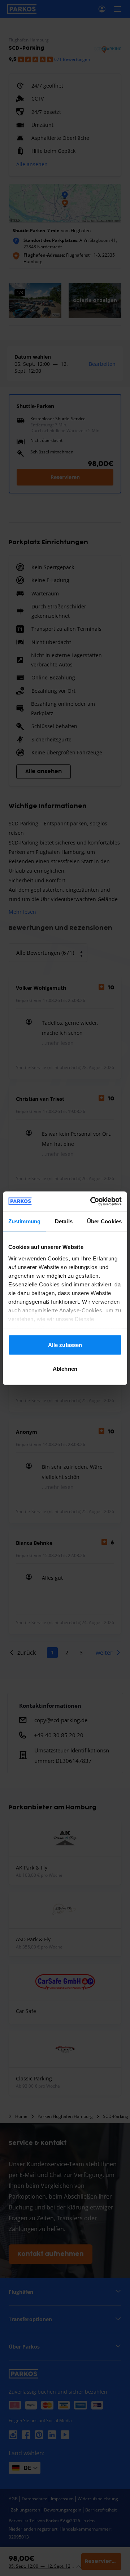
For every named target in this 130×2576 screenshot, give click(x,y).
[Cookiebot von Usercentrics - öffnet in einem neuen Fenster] (92, 1201)
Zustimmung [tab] (24, 1221)
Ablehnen (65, 1368)
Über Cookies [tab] (104, 1221)
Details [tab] (64, 1221)
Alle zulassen (65, 1345)
